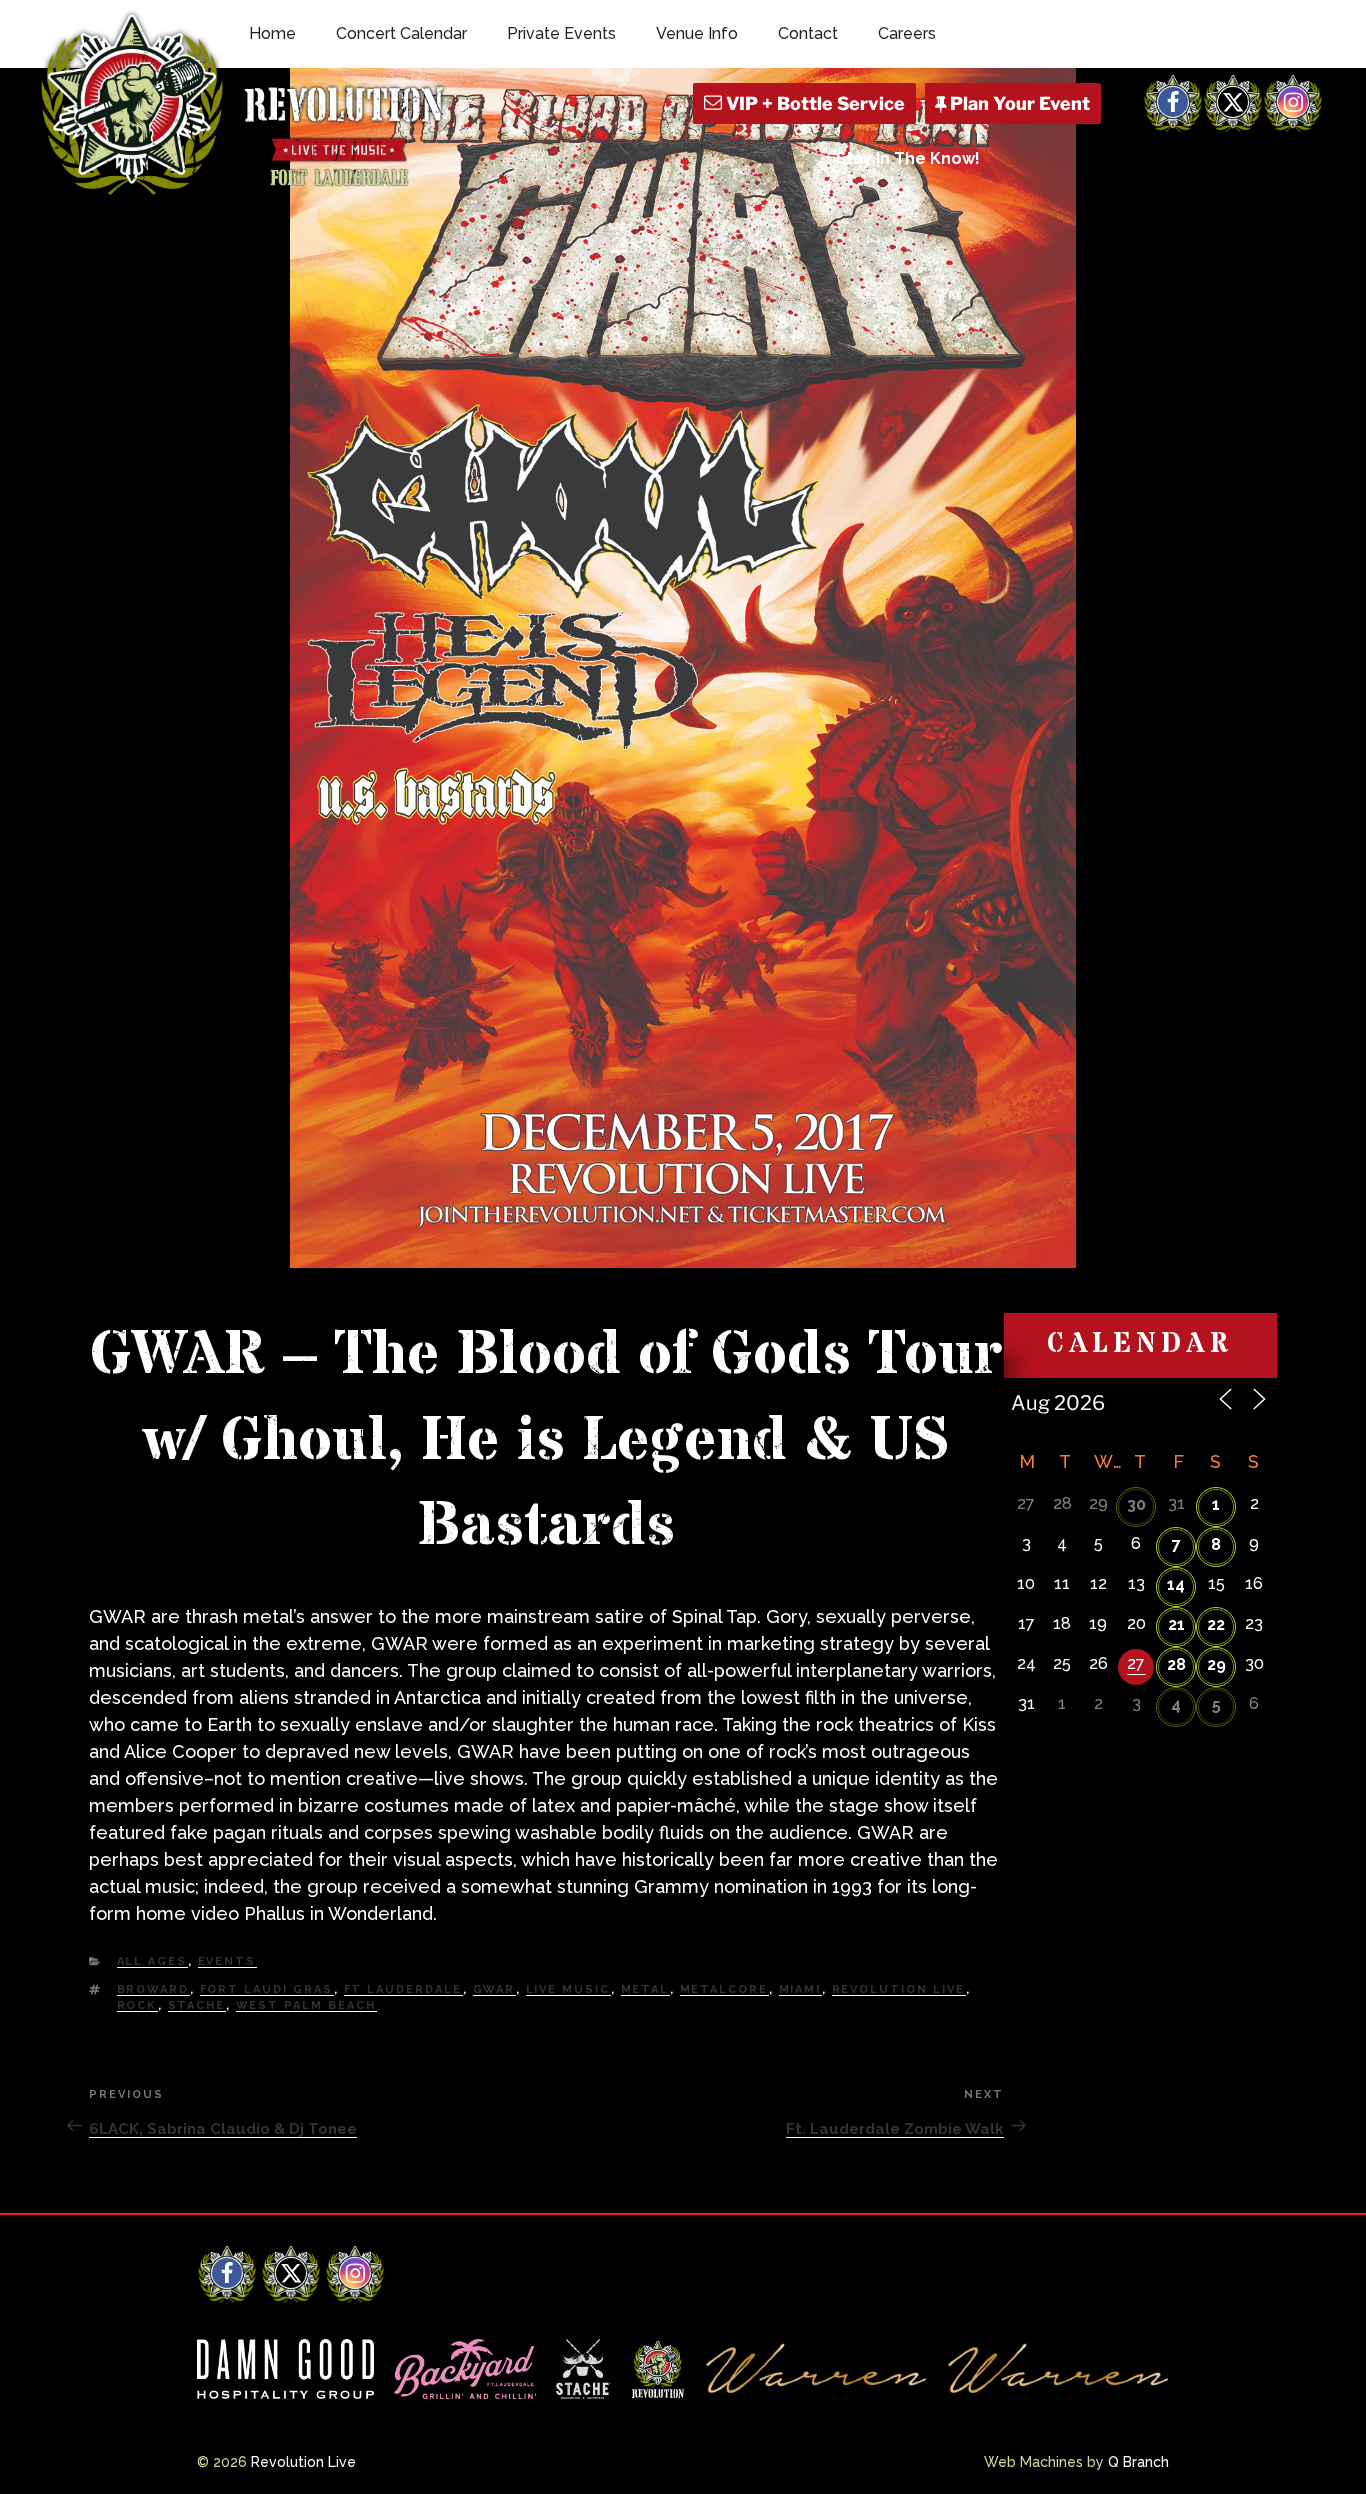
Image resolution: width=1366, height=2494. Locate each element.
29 (1216, 1664)
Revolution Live (899, 1989)
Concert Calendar (401, 33)
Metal (645, 1989)
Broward (153, 1989)
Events (227, 1961)
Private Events (561, 33)
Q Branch (1138, 2462)
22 (1216, 1624)
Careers (907, 33)
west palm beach (306, 2005)
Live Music (568, 1989)
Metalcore (724, 1989)
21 (1176, 1624)
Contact (808, 33)
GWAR (494, 1989)
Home (272, 33)
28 (1176, 1664)
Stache (197, 2005)
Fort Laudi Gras (267, 1989)
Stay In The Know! (908, 158)
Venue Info (697, 33)
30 (1136, 1504)
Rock (137, 2005)
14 (1176, 1584)
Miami (800, 1989)
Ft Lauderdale (403, 1989)
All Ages (152, 1961)
